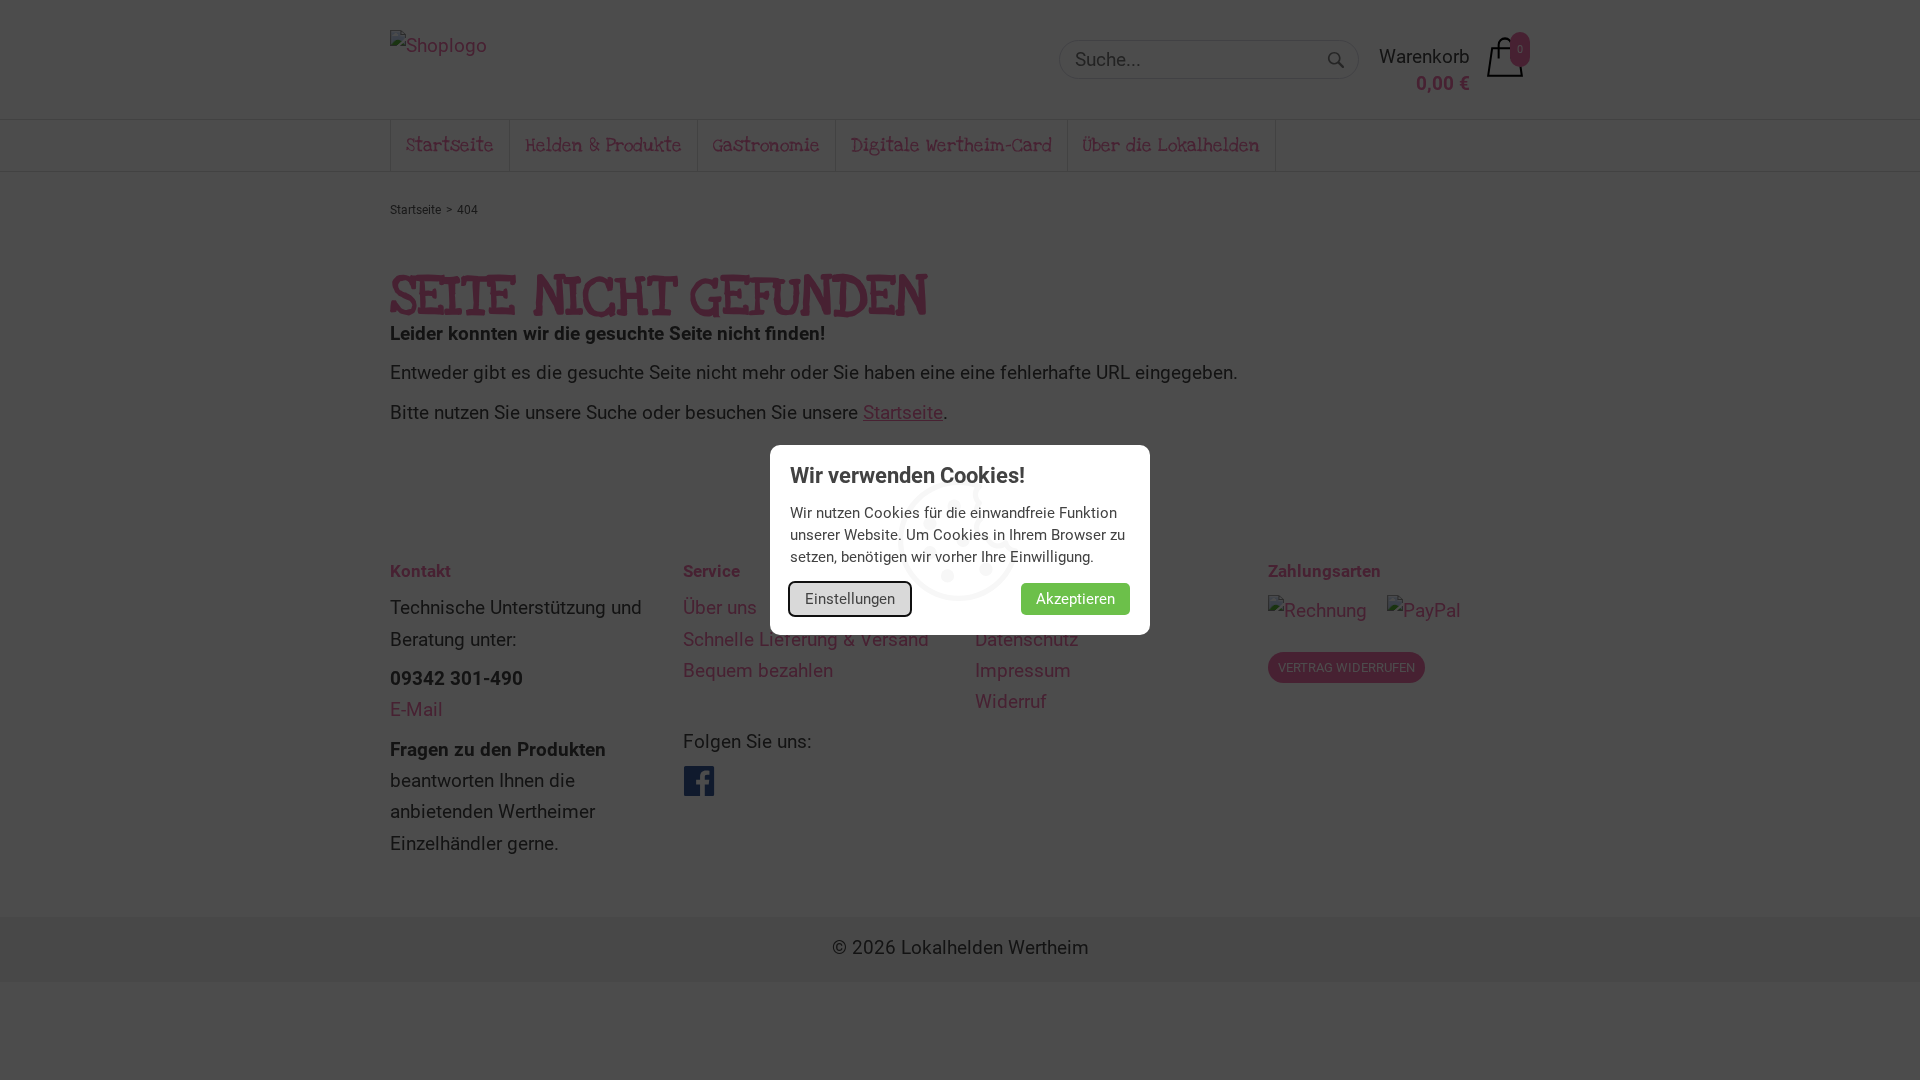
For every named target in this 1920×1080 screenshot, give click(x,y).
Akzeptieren (1075, 599)
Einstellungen (850, 599)
